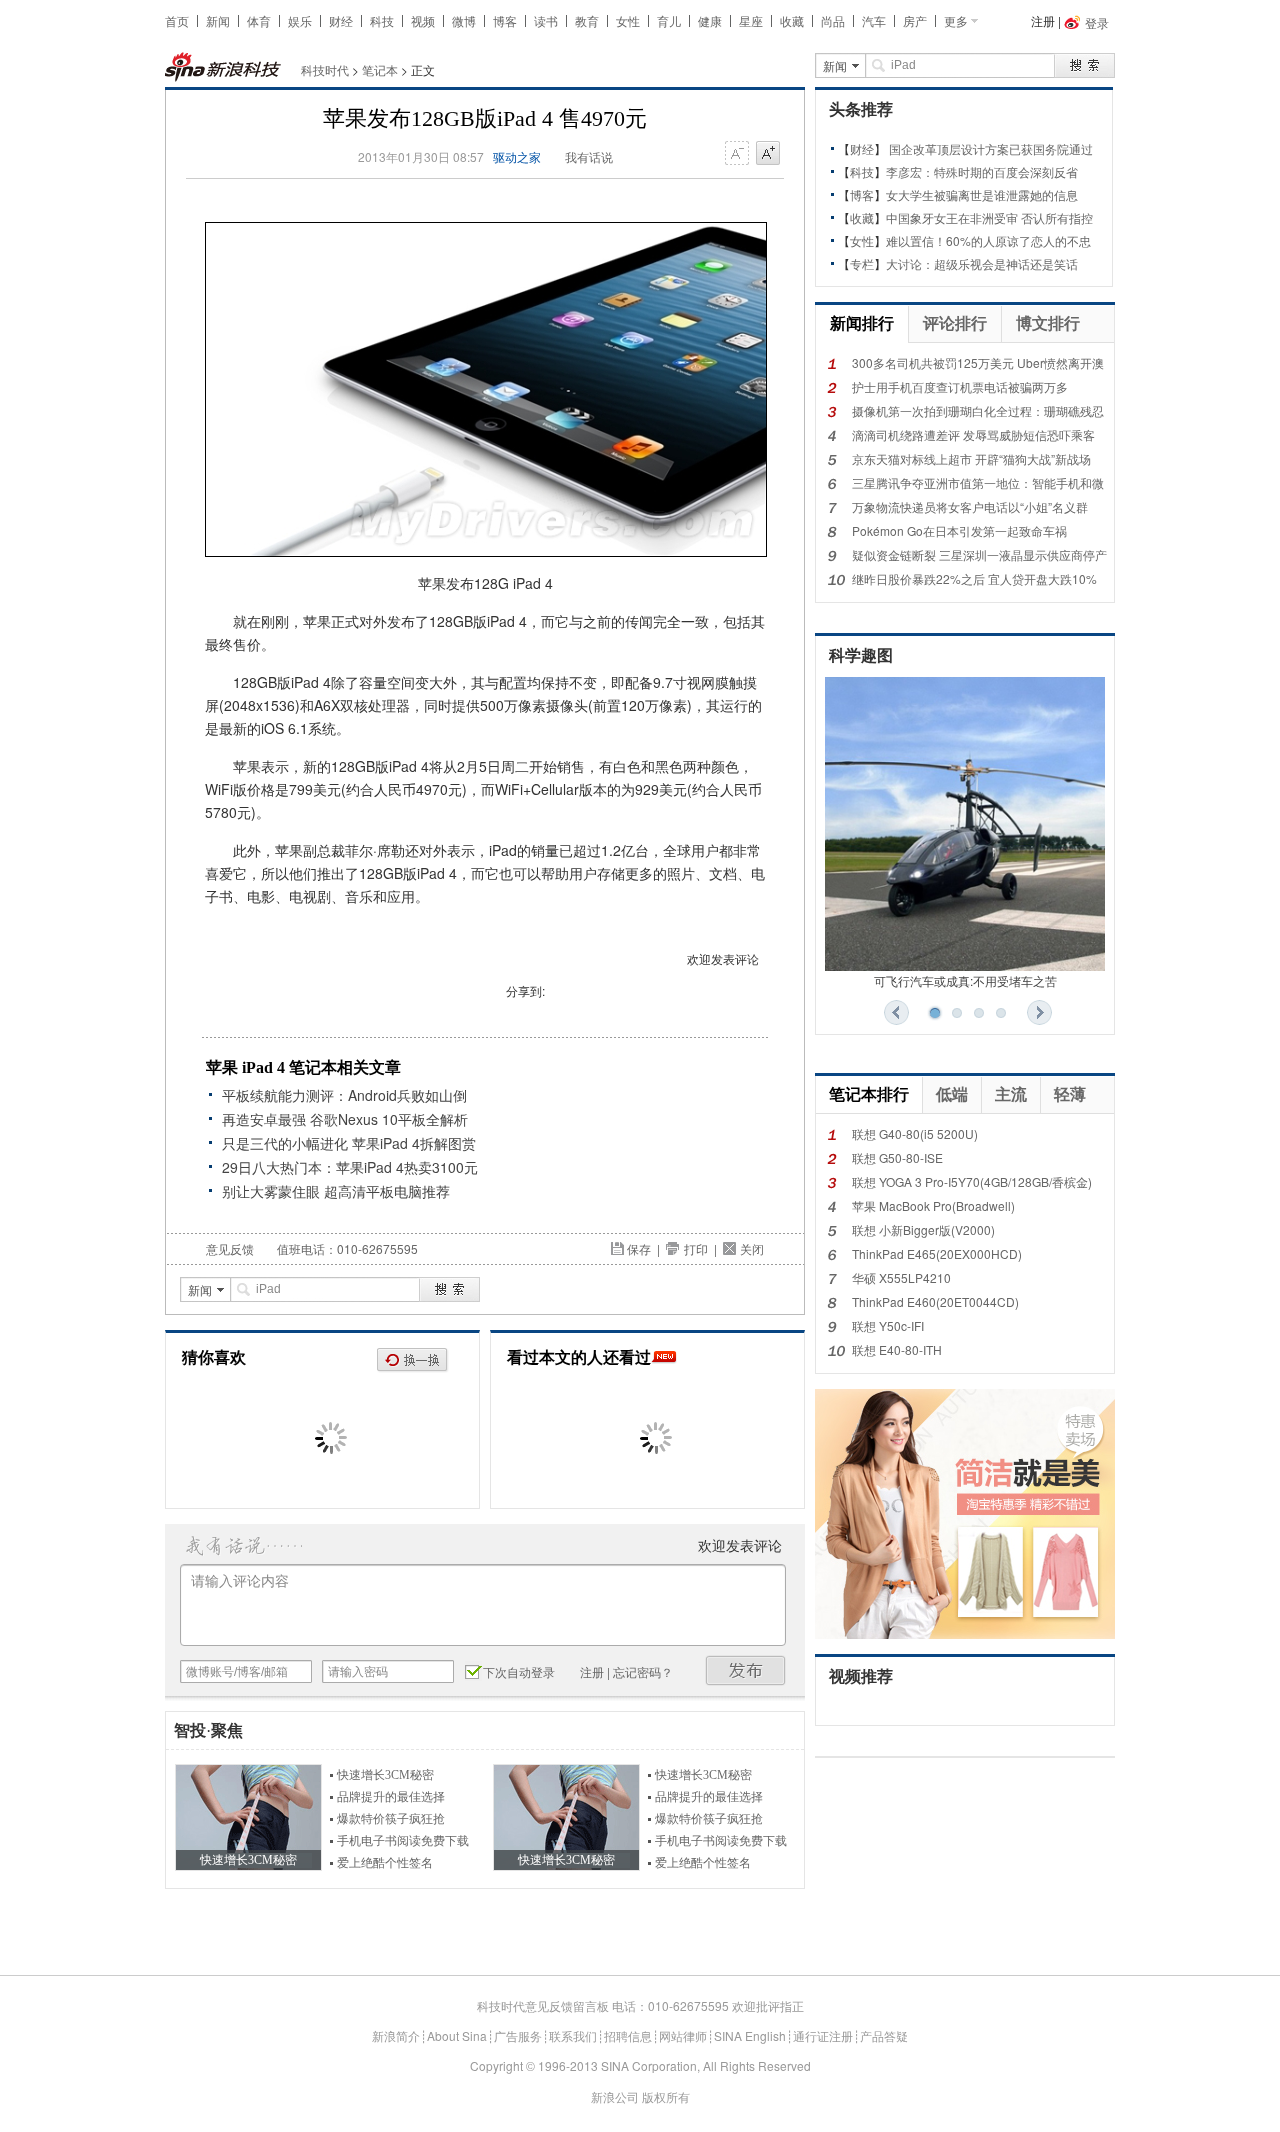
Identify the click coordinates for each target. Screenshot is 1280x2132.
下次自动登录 (519, 1671)
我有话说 (589, 156)
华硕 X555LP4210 (901, 1277)
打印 (696, 1248)
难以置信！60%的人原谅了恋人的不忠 (988, 240)
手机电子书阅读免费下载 (403, 1841)
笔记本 (380, 69)
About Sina (457, 2035)
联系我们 (573, 2035)
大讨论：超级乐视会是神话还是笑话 (982, 263)
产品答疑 (884, 2035)
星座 (751, 20)
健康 (710, 20)
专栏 (862, 263)
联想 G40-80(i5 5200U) (915, 1133)
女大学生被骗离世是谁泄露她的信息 (982, 194)
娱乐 (300, 20)
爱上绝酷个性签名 (385, 1863)
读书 (546, 20)
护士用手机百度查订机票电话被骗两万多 (960, 386)
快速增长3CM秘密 (385, 1775)
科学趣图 (861, 655)
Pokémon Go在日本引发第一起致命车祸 (959, 530)
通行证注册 (823, 2035)
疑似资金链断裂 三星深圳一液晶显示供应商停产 (979, 554)
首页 (177, 20)
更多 (956, 20)
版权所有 (666, 2096)
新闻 (218, 20)
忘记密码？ (643, 1671)
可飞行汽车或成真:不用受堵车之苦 (965, 980)
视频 (423, 20)
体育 (259, 20)
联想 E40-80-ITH (897, 1349)
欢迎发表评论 (723, 958)
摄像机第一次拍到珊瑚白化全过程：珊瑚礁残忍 (978, 410)
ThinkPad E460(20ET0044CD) (935, 1301)
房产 (915, 20)
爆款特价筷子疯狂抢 (391, 1819)
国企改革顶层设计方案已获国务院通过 (991, 148)
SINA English (750, 2035)
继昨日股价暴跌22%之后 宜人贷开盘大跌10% (974, 578)
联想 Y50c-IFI (888, 1325)
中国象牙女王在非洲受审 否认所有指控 (989, 217)
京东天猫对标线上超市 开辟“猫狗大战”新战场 (971, 458)
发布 (746, 1670)
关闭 (752, 1248)
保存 (639, 1248)
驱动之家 (517, 156)
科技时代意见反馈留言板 (543, 2005)
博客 (505, 20)
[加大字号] (768, 154)
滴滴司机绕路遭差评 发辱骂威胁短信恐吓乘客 (973, 434)
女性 (628, 20)
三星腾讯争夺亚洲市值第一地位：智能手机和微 (978, 482)
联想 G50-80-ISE (897, 1157)
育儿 (669, 20)
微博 (464, 20)
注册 (1043, 20)
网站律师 (683, 2035)
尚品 (833, 20)
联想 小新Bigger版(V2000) (923, 1229)
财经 (341, 20)
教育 (587, 20)
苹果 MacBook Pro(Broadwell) (933, 1205)
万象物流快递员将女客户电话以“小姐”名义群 (970, 506)
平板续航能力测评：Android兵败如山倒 (344, 1095)
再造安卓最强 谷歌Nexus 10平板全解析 (345, 1119)
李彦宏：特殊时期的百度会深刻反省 (982, 171)
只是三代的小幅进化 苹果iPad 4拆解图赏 (349, 1143)
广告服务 (518, 2035)
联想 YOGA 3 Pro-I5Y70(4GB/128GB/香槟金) (972, 1181)
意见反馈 (230, 1248)
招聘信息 (628, 2035)
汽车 (874, 20)
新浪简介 (396, 2035)
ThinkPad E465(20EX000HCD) (937, 1253)
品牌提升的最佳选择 (391, 1797)
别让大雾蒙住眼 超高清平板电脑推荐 (336, 1191)
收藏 (792, 20)
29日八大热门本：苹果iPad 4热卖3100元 (350, 1167)
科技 (382, 20)
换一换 (413, 1360)
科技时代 (325, 69)
